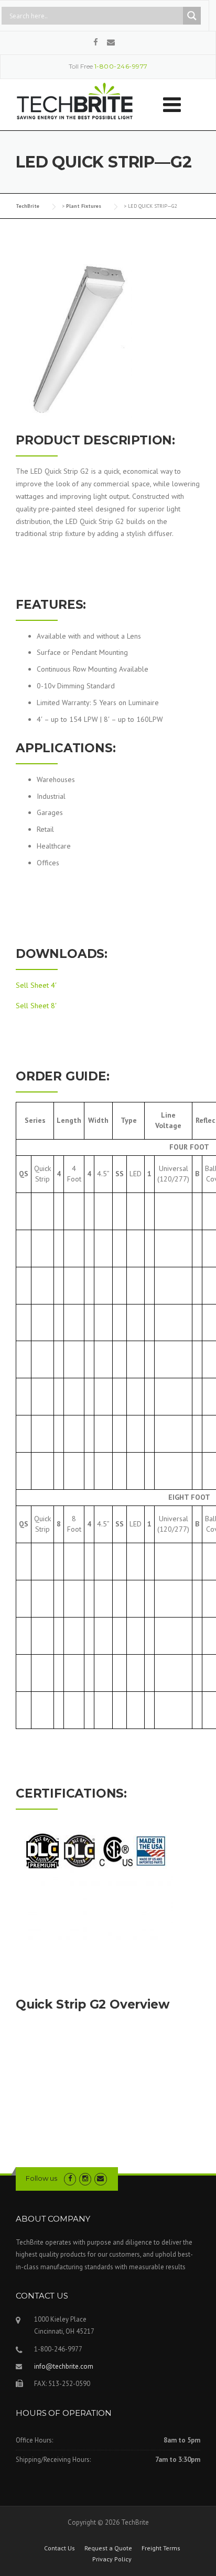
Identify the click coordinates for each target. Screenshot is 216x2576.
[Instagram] (85, 2178)
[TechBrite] (75, 99)
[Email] (111, 42)
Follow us (41, 2178)
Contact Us (60, 2548)
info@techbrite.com (64, 2366)
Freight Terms (161, 2548)
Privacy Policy (112, 2559)
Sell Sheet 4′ (36, 985)
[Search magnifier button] (192, 16)
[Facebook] (96, 42)
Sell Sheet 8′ (36, 1006)
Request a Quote (108, 2548)
